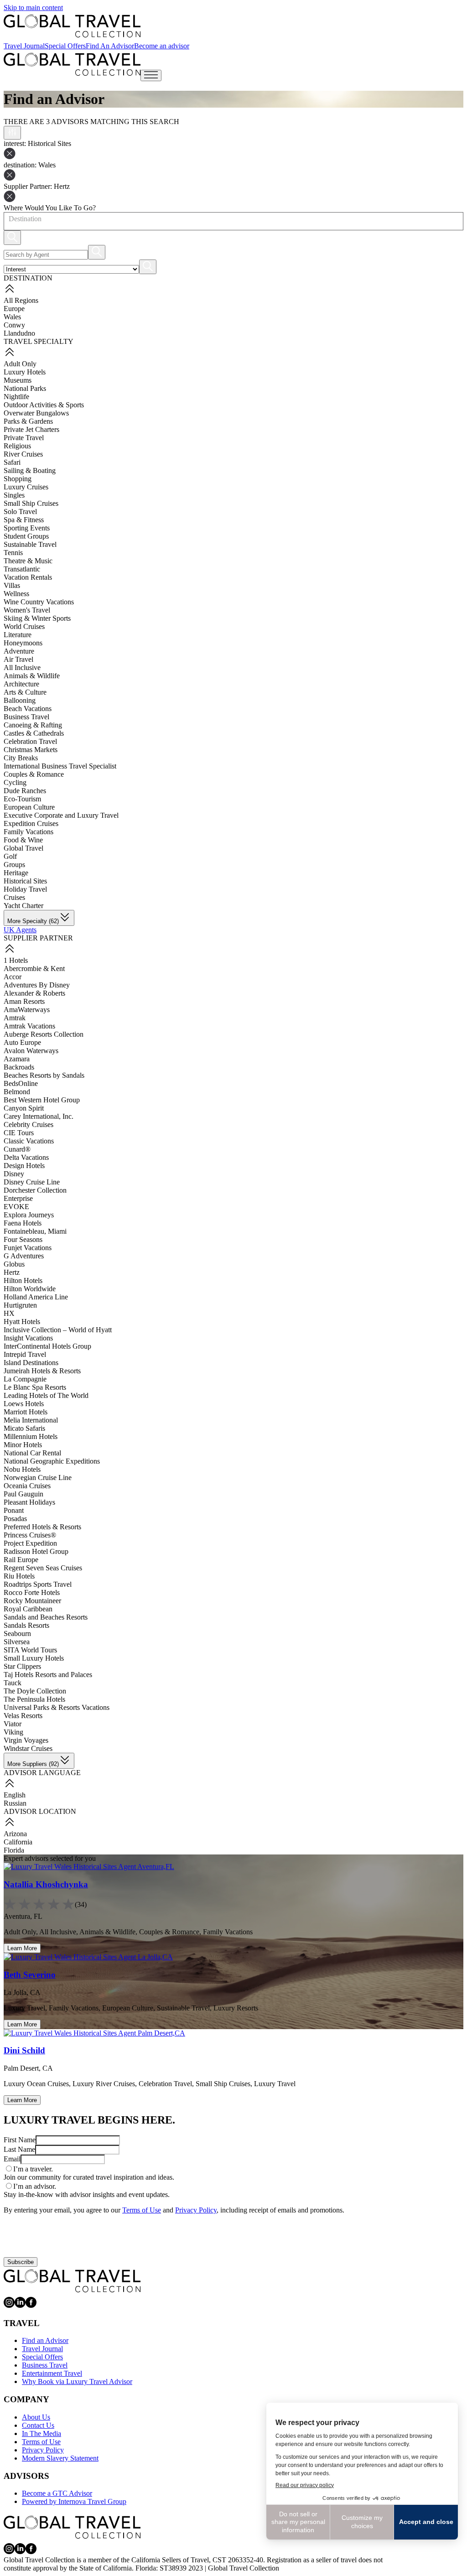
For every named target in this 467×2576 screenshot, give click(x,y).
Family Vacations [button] (29, 832)
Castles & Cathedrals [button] (34, 733)
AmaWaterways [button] (27, 1010)
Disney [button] (14, 1174)
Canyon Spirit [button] (24, 1108)
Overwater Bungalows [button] (36, 413)
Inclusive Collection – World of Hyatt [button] (58, 1330)
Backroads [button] (19, 1067)
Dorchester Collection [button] (35, 1190)
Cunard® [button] (17, 1149)
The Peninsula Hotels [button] (34, 1699)
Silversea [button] (17, 1642)
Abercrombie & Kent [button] (34, 969)
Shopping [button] (18, 479)
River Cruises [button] (23, 454)
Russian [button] (15, 1803)
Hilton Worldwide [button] (30, 1289)
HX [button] (9, 1313)
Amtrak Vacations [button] (29, 1026)
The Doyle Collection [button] (35, 1691)
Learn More (22, 1948)
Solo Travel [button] (20, 512)
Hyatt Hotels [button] (22, 1322)
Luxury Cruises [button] (26, 487)
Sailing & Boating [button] (30, 470)
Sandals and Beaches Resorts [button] (46, 1617)
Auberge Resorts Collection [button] (44, 1034)
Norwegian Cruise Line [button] (38, 1478)
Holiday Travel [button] (25, 889)
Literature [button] (18, 635)
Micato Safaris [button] (24, 1428)
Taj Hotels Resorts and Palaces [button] (48, 1675)
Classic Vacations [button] (29, 1141)
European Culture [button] (29, 807)
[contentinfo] (72, 26)
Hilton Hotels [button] (23, 1280)
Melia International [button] (31, 1420)
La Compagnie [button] (25, 1379)
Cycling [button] (15, 782)
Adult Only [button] (20, 364)
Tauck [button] (13, 1683)
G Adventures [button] (24, 1256)
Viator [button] (13, 1724)
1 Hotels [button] (16, 960)
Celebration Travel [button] (30, 741)
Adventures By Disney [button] (37, 985)
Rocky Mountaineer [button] (32, 1601)
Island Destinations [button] (31, 1363)
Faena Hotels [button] (23, 1223)
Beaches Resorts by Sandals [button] (44, 1075)
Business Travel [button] (26, 717)
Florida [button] (14, 1850)
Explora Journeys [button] (29, 1215)
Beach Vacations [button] (28, 709)
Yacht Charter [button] (23, 906)
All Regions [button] (21, 300)
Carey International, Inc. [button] (39, 1116)
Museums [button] (18, 380)
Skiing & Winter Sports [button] (37, 618)
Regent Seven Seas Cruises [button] (43, 1568)
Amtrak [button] (15, 1018)
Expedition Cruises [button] (31, 823)
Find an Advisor (45, 2340)
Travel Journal (24, 46)
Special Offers (65, 46)
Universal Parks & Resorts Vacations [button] (57, 1707)
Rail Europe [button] (21, 1560)
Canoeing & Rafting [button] (33, 725)
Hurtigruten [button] (20, 1305)
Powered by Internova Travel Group (74, 2501)
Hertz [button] (12, 1272)
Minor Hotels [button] (23, 1445)
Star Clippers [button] (22, 1666)
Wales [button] (12, 317)
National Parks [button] (25, 388)
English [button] (15, 1795)
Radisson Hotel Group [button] (36, 1551)
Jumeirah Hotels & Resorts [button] (42, 1371)
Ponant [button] (14, 1510)
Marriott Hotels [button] (26, 1412)
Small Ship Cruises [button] (31, 503)
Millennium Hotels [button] (31, 1436)
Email (12, 2159)
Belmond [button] (17, 1092)
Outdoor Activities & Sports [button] (44, 405)
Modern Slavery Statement (60, 2458)
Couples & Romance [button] (34, 774)
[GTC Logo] (72, 2281)
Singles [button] (14, 495)
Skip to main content (33, 8)
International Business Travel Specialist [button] (60, 766)
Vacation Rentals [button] (28, 577)
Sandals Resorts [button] (26, 1625)
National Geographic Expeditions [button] (52, 1461)
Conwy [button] (14, 325)
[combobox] (8, 219)
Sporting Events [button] (27, 528)
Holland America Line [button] (36, 1297)
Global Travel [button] (23, 848)
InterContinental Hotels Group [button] (47, 1346)
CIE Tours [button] (19, 1133)
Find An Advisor (110, 46)
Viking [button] (13, 1732)
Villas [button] (12, 585)
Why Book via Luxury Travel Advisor (77, 2381)
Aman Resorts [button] (24, 1001)
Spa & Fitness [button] (24, 520)
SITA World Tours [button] (30, 1650)
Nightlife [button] (16, 397)
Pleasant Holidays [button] (29, 1502)
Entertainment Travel (52, 2373)
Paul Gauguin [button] (23, 1494)
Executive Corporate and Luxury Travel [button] (61, 815)
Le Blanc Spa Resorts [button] (35, 1387)
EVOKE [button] (16, 1207)
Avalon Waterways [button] (31, 1051)
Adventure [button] (19, 651)
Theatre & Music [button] (28, 561)
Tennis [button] (13, 553)
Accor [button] (13, 977)
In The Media (42, 2433)
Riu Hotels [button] (19, 1576)
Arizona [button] (15, 1834)
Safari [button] (12, 462)
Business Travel (45, 2365)
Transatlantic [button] (22, 569)
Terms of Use (142, 2210)
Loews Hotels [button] (24, 1404)
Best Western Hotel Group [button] (42, 1100)
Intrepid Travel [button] (25, 1354)
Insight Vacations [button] (28, 1338)
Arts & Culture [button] (25, 692)
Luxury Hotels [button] (25, 372)
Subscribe (21, 2262)
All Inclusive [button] (22, 667)
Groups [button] (14, 865)
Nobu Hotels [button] (22, 1469)
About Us (36, 2417)
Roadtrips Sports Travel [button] (38, 1584)
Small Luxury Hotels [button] (34, 1658)
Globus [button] (14, 1264)
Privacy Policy (196, 2210)
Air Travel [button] (18, 659)
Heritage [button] (16, 873)
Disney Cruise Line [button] (32, 1182)
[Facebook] (31, 2305)
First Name (20, 2140)
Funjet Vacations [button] (28, 1248)
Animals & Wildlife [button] (32, 676)
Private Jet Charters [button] (31, 429)
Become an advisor (162, 46)
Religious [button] (17, 446)
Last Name (19, 2149)
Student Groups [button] (26, 536)
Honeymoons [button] (23, 643)
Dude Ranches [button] (25, 791)
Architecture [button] (21, 684)
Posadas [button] (15, 1519)
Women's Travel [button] (27, 610)
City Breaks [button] (21, 758)
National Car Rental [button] (32, 1453)
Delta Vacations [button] (26, 1157)
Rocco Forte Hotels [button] (32, 1592)
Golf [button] (10, 856)
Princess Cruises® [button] (30, 1535)
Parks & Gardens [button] (28, 421)
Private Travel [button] (24, 438)
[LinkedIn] (20, 2305)
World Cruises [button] (24, 626)
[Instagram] (9, 2305)
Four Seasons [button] (23, 1239)
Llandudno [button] (19, 333)
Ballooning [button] (20, 700)
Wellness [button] (16, 594)
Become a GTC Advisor (57, 2493)
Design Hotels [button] (24, 1166)
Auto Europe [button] (22, 1042)
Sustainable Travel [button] (30, 544)
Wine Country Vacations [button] (39, 602)
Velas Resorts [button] (23, 1716)
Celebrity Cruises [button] (29, 1124)
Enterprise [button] (18, 1198)
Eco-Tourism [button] (22, 799)
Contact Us (38, 2425)
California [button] (18, 1842)
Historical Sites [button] (25, 881)
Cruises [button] (14, 897)
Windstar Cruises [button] (28, 1748)
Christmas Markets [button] (31, 750)
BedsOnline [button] (21, 1083)
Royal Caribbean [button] (28, 1609)
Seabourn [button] (17, 1633)
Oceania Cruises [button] (27, 1486)
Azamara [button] (17, 1059)
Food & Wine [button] (23, 840)
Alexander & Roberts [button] (34, 993)
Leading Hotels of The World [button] (46, 1395)
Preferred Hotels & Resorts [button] (42, 1527)
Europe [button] (14, 309)
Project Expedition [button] (30, 1543)
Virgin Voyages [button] (26, 1740)
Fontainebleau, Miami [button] (35, 1231)
